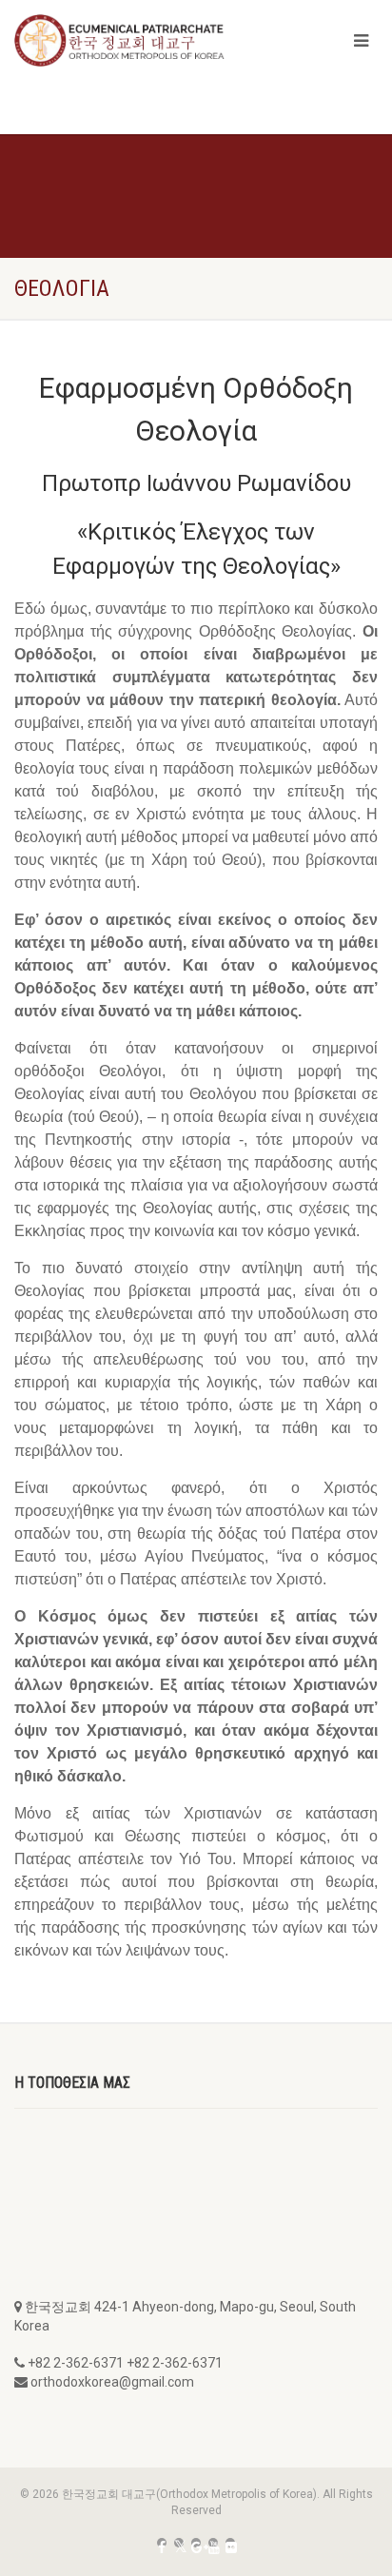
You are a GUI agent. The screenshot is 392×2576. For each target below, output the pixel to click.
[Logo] (131, 40)
